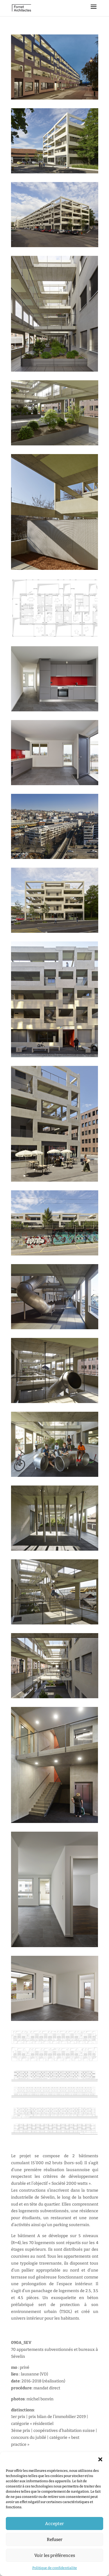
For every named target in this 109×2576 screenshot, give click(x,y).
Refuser (55, 2540)
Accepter (54, 2524)
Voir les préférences (55, 2555)
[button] (100, 2459)
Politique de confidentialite (55, 2568)
